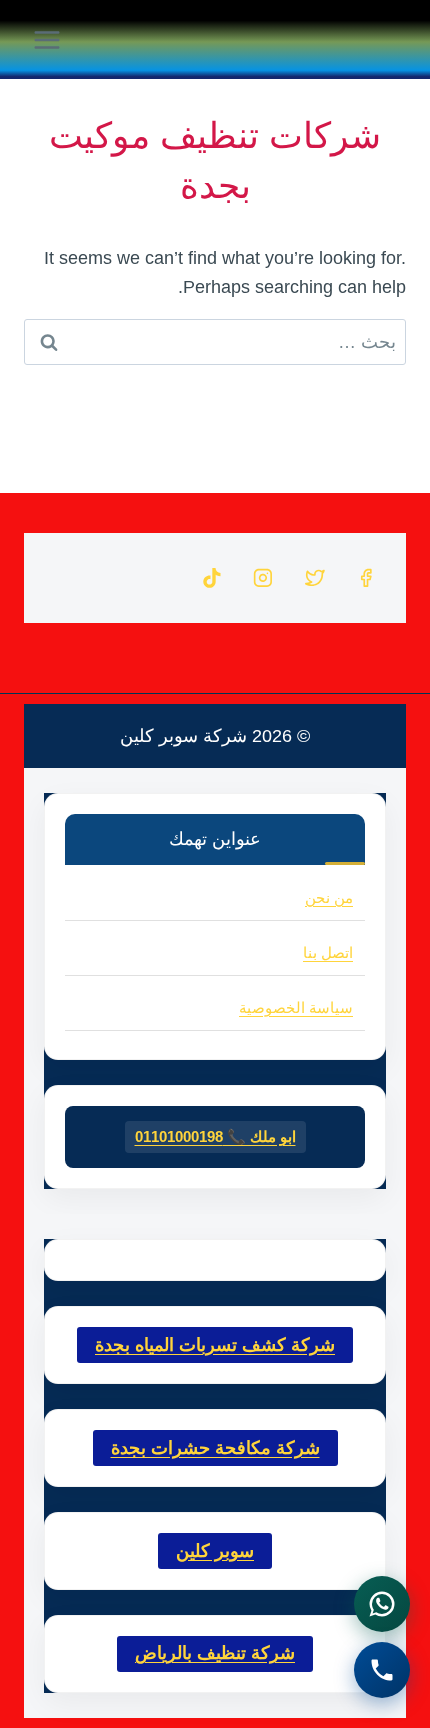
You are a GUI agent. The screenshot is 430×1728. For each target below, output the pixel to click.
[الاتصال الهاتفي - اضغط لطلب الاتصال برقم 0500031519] (382, 1670)
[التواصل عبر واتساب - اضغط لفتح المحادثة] (382, 1604)
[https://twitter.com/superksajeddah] (315, 578)
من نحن (329, 897)
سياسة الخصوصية (296, 1007)
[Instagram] (263, 578)
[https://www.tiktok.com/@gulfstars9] (212, 578)
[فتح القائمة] (47, 39)
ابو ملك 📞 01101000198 (215, 1136)
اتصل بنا (328, 952)
